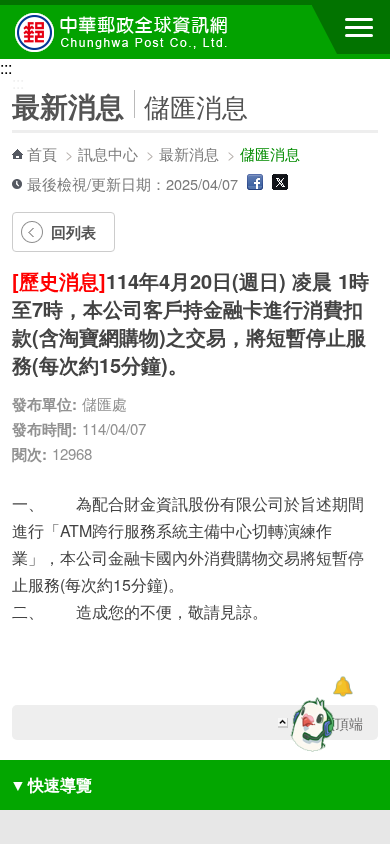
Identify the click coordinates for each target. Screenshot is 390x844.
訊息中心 (108, 153)
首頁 (42, 153)
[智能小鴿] (310, 724)
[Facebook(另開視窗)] (255, 183)
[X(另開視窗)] (280, 183)
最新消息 (189, 153)
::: (6, 67)
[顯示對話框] (342, 686)
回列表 (73, 232)
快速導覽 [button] (51, 784)
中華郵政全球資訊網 (125, 32)
